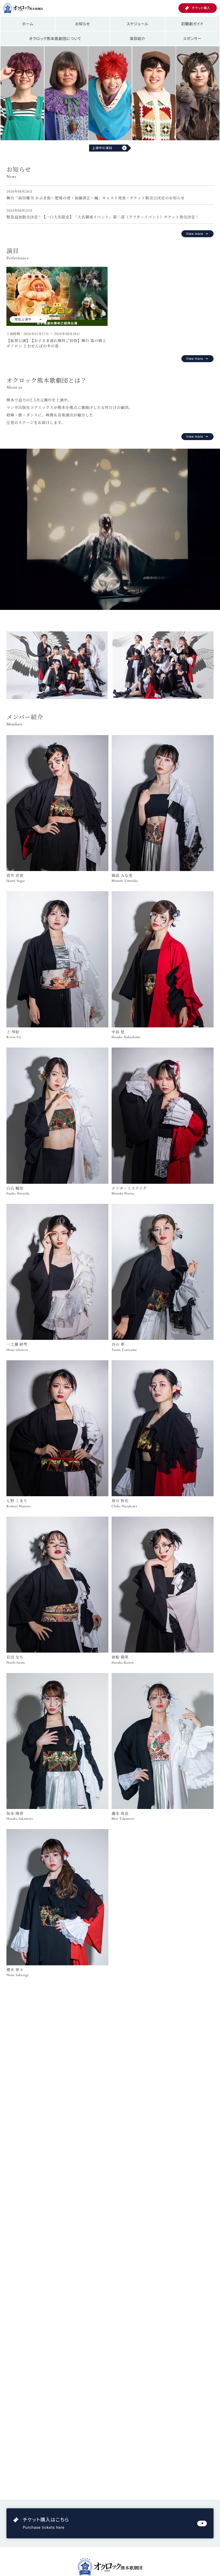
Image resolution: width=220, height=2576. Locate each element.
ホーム (28, 24)
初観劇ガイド (192, 24)
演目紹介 (137, 39)
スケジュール (137, 24)
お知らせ (83, 24)
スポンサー (192, 39)
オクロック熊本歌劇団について (55, 39)
